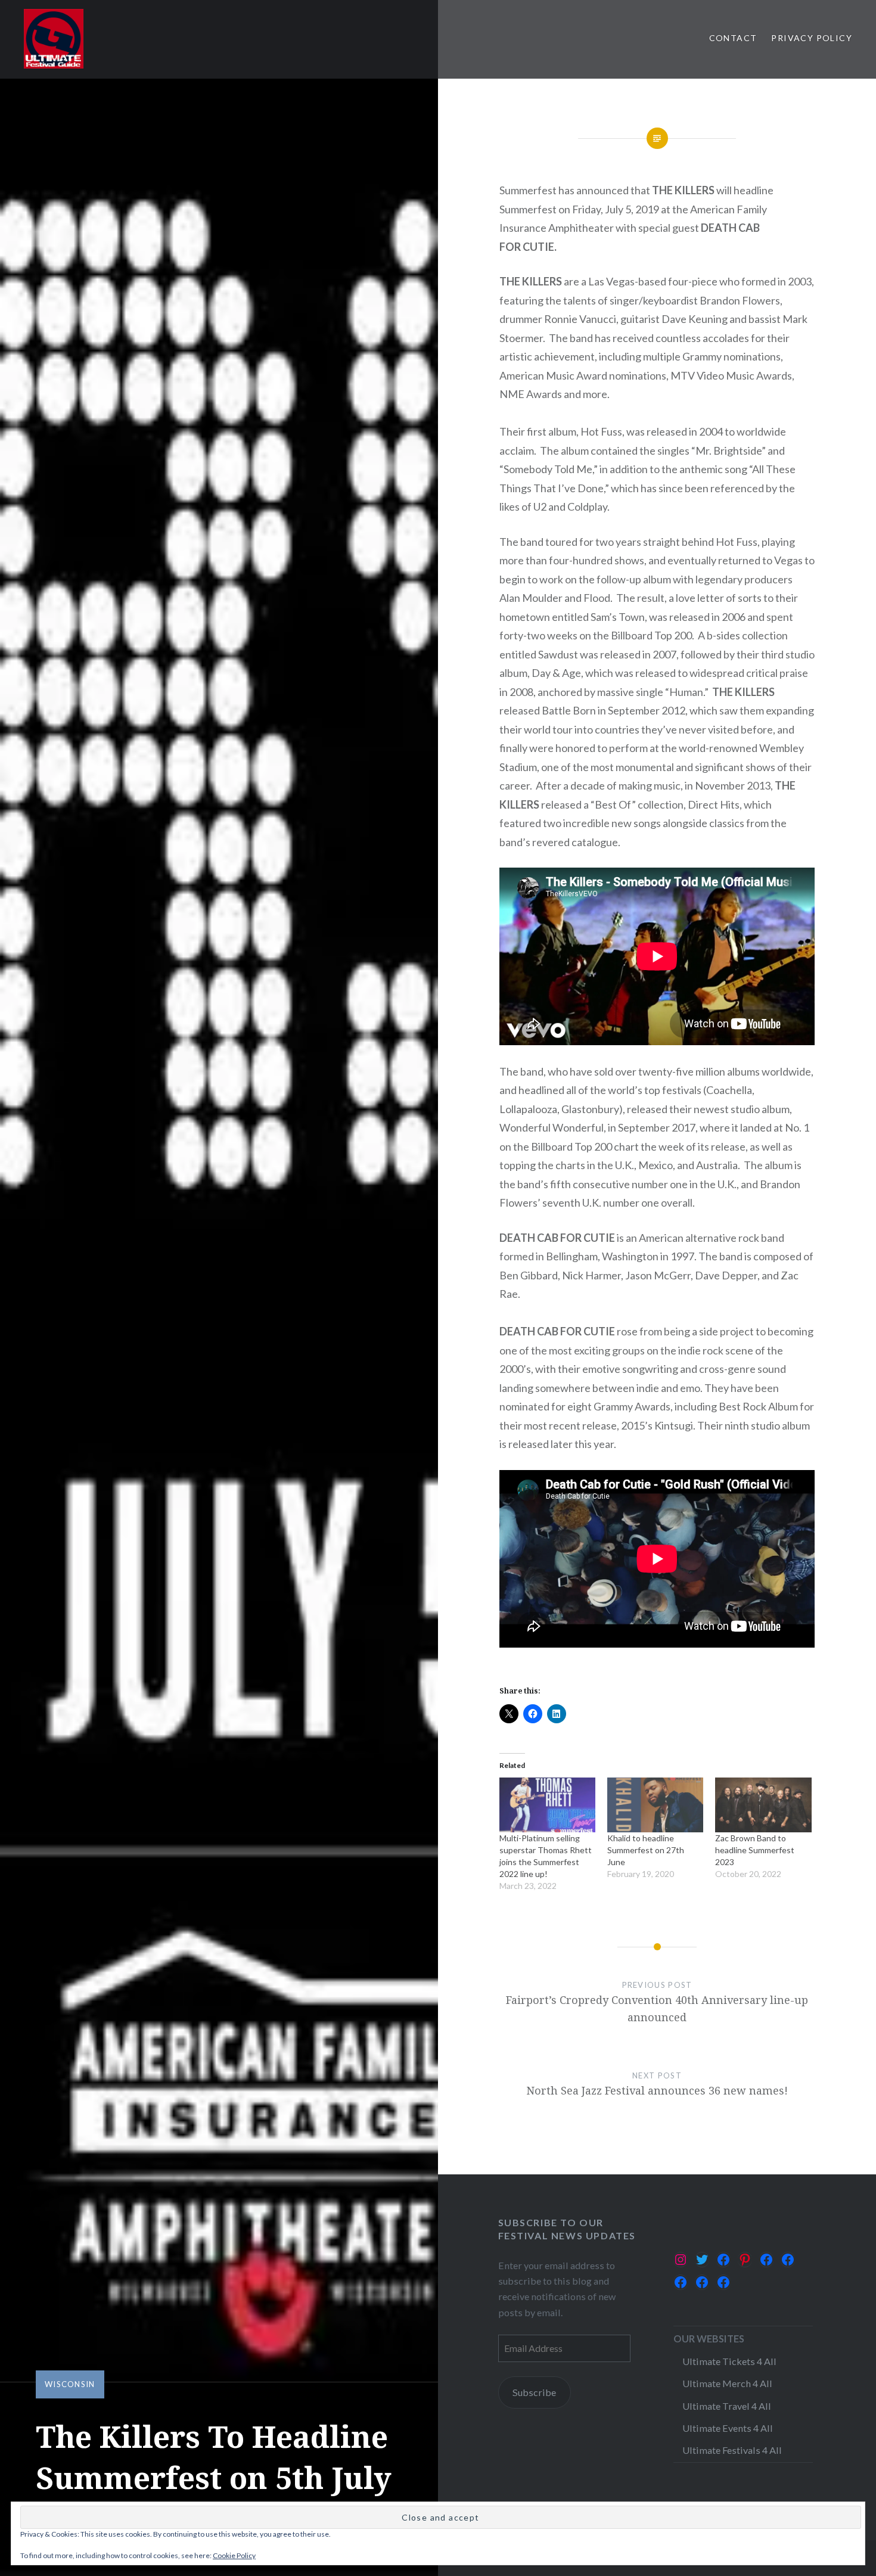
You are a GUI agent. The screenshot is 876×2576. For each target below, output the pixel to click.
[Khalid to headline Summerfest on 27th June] (655, 1805)
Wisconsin (70, 2384)
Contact (733, 38)
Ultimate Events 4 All (728, 2428)
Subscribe (534, 2392)
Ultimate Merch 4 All (727, 2383)
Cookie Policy (234, 2555)
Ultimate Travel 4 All (727, 2406)
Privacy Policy (812, 38)
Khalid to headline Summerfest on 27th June (646, 1850)
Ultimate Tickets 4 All (729, 2361)
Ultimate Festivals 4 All (732, 2450)
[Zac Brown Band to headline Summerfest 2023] (763, 1805)
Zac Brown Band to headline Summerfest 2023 (755, 1850)
